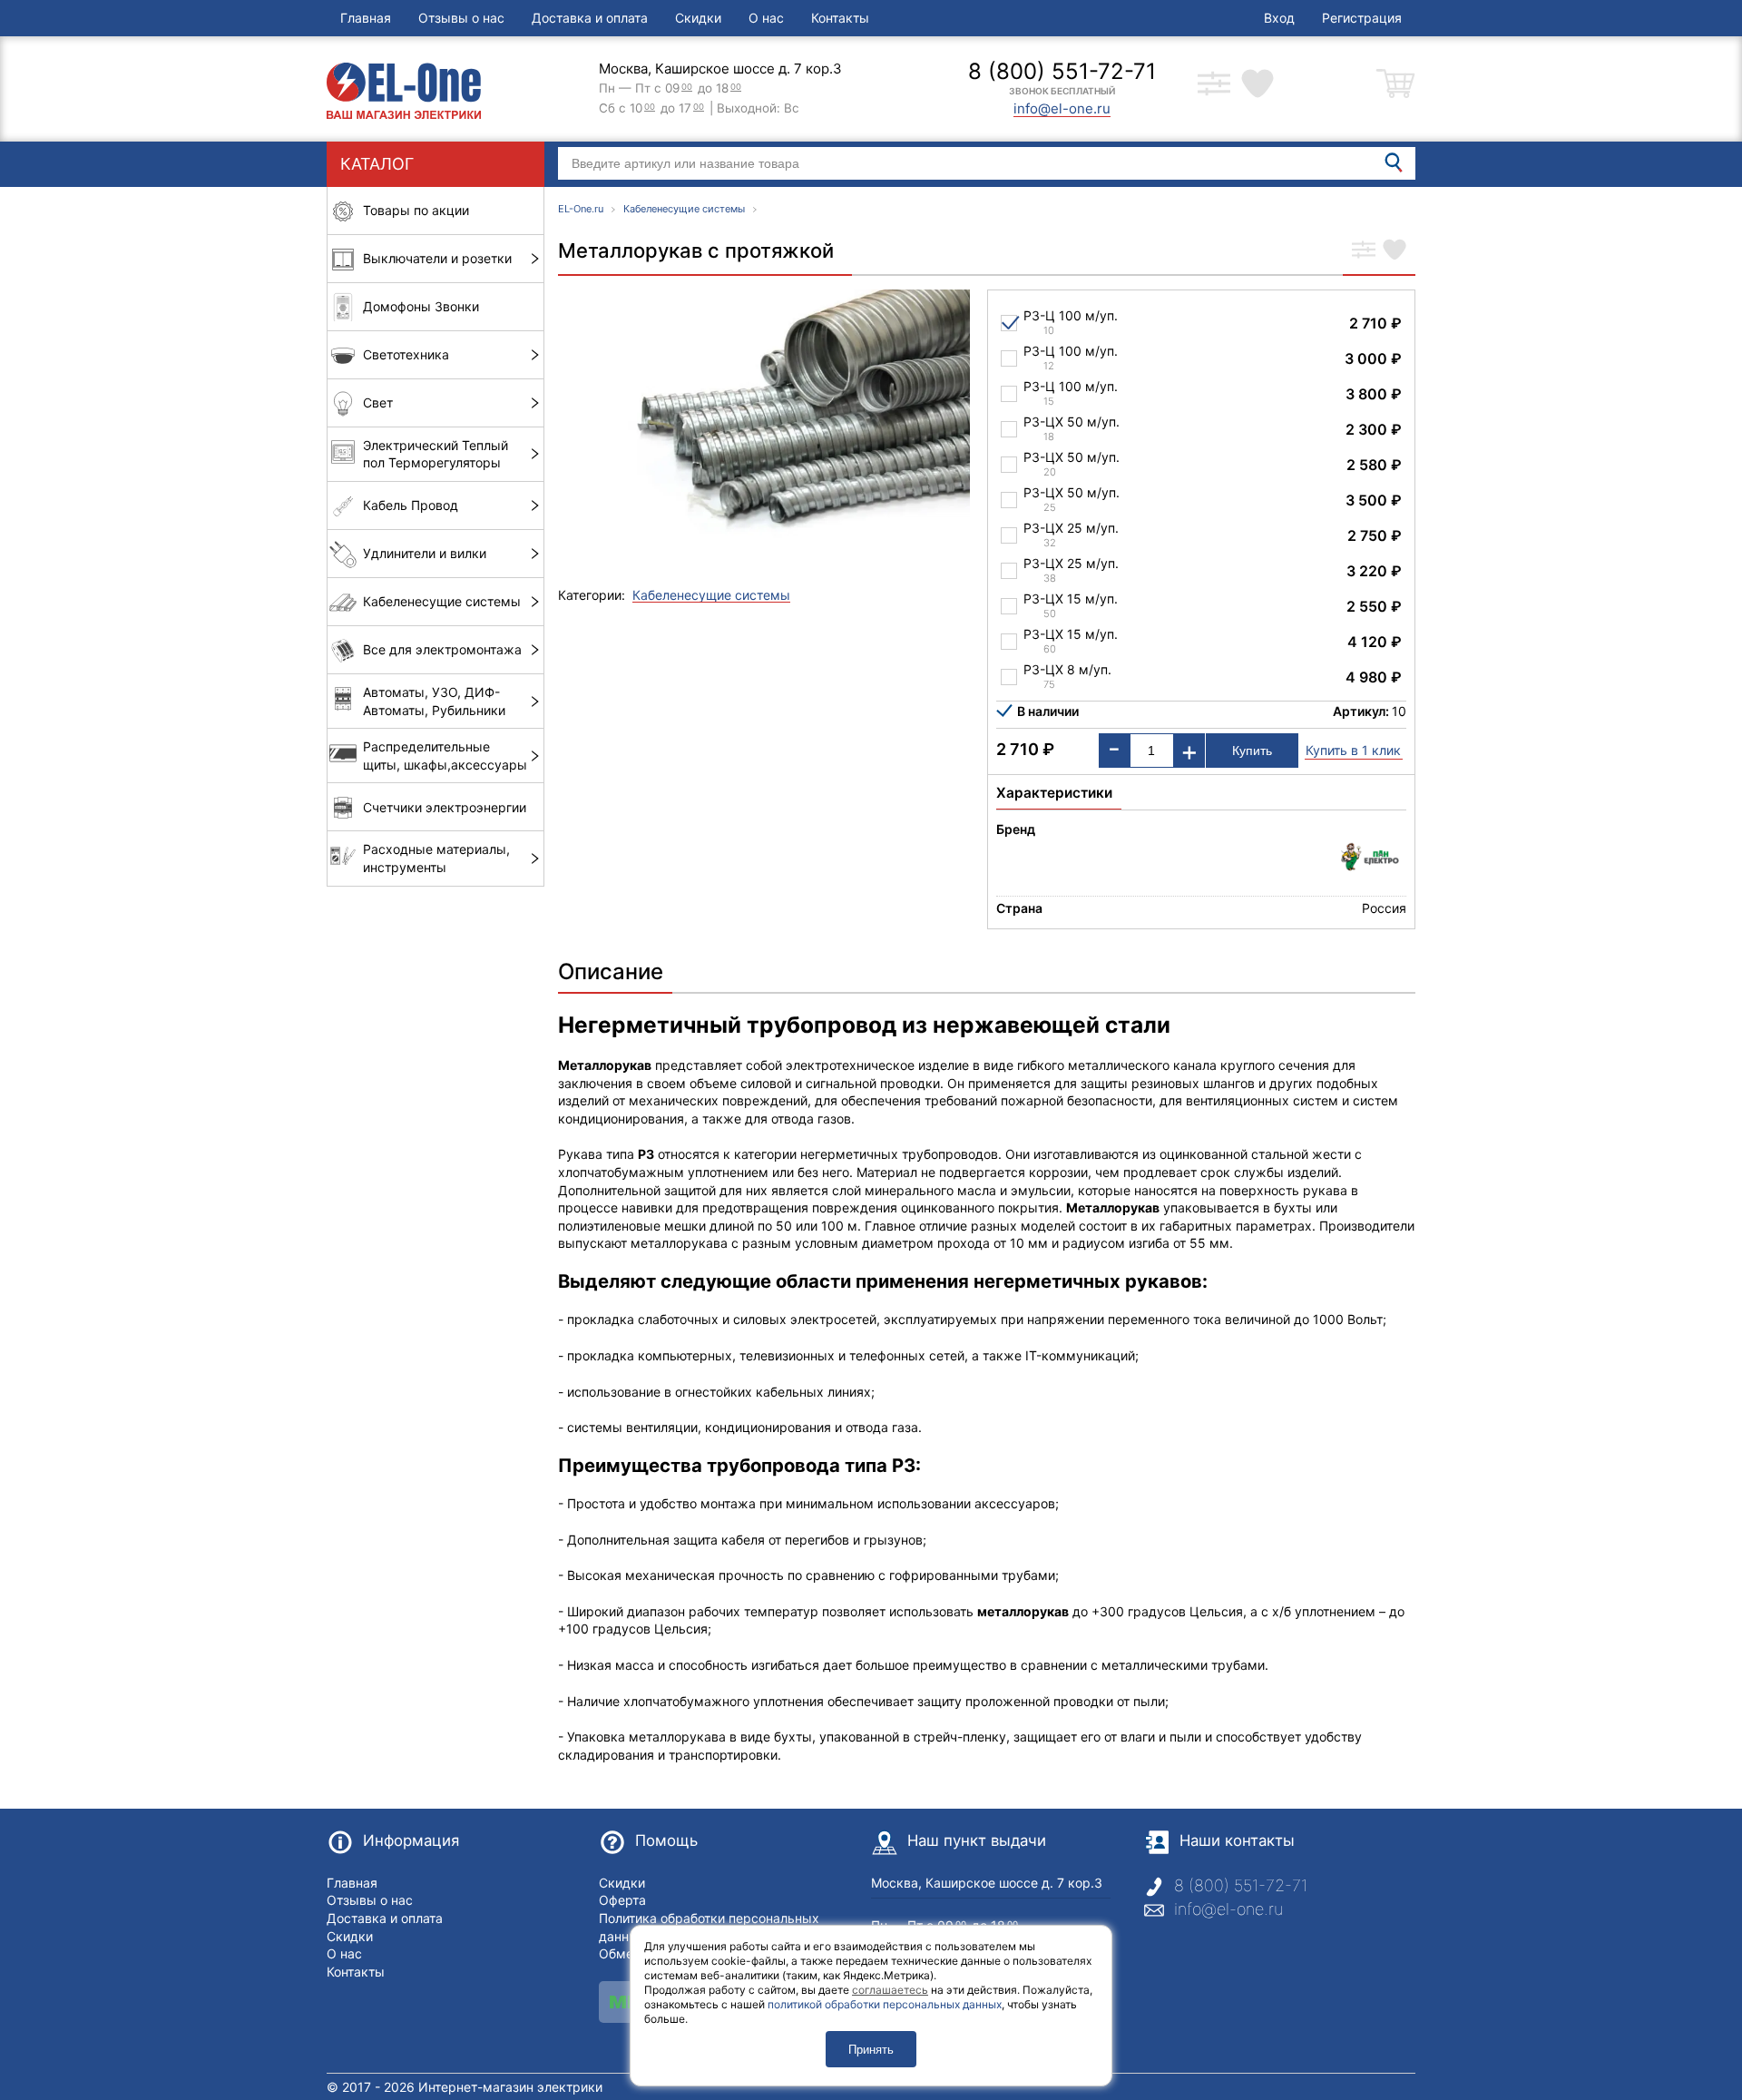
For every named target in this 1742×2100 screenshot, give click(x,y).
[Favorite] (1395, 251)
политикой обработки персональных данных (885, 2004)
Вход (1279, 18)
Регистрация (1362, 18)
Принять (871, 2050)
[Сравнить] (1364, 251)
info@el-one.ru (1228, 1909)
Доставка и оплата (590, 18)
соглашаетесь (890, 1990)
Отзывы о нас (461, 18)
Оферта (622, 1900)
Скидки (698, 18)
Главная (366, 18)
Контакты (840, 18)
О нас (766, 18)
